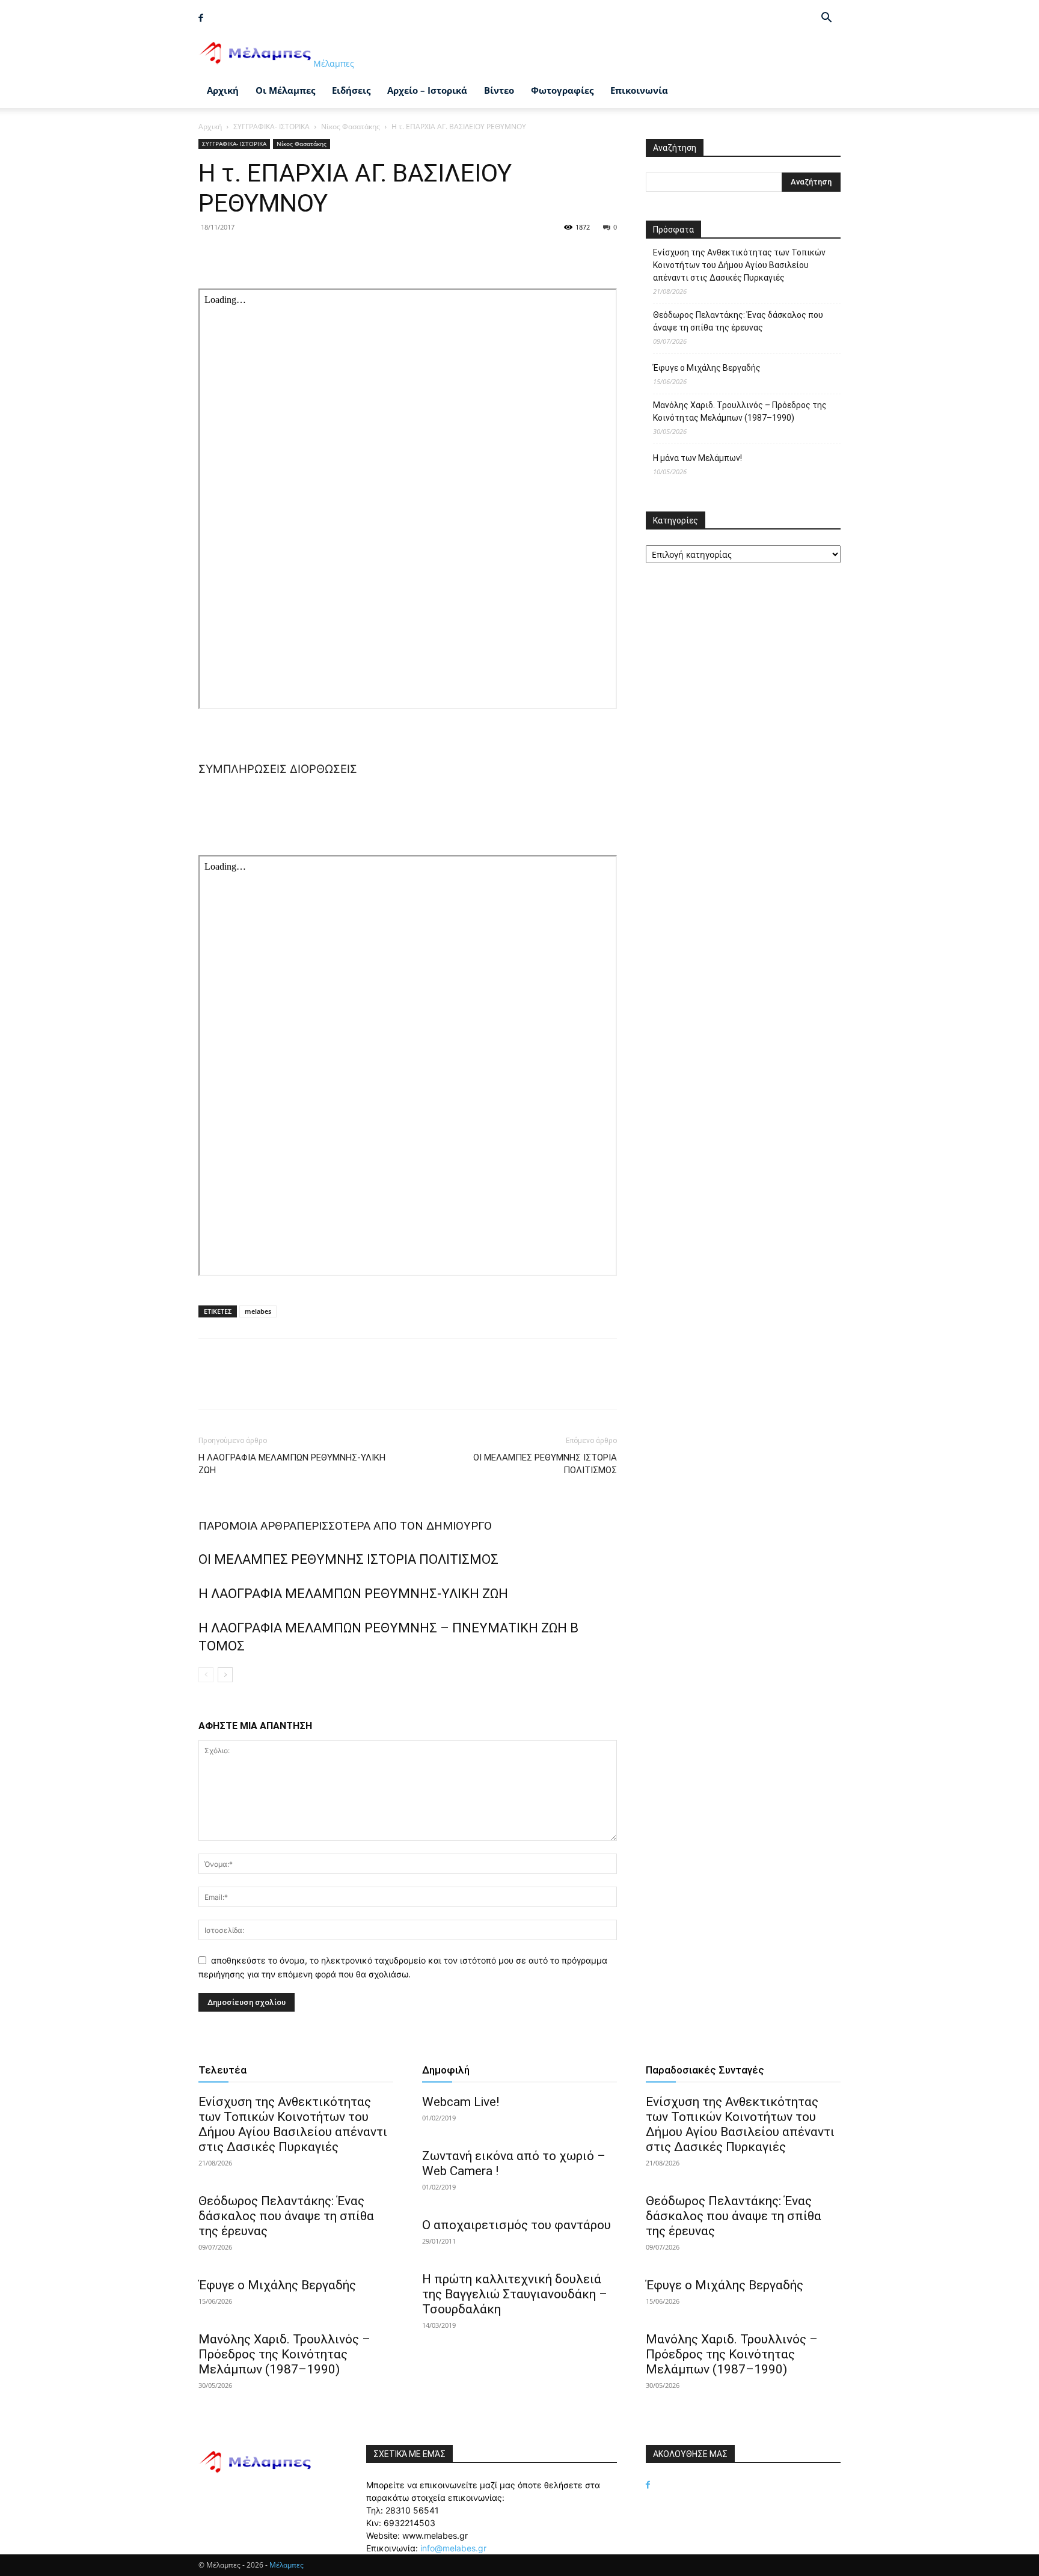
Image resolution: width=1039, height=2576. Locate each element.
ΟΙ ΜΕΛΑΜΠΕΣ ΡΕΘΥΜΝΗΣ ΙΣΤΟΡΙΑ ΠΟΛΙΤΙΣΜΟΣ (545, 1464)
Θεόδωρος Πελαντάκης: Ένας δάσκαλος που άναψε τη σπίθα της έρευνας (738, 321)
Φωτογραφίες (562, 90)
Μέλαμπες (287, 2565)
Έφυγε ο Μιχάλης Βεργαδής (707, 368)
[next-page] (225, 1675)
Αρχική (223, 90)
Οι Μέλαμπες (285, 90)
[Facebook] (201, 18)
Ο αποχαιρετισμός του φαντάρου (516, 2225)
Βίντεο (499, 90)
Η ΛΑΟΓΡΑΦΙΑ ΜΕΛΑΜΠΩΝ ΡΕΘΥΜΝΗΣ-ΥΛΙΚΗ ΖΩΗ (292, 1464)
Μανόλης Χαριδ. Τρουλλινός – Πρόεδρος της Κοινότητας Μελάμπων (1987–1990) (740, 411)
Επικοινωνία (639, 90)
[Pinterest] (266, 254)
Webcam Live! (461, 2102)
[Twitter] (238, 254)
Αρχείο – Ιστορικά (427, 90)
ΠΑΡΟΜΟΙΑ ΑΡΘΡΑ (247, 1526)
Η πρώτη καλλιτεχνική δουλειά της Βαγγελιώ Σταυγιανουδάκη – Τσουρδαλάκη (515, 2294)
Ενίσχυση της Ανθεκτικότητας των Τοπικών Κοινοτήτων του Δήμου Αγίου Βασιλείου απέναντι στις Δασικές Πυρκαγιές (739, 265)
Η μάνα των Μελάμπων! (697, 458)
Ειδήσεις (351, 90)
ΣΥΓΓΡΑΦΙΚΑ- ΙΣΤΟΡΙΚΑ (271, 127)
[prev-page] (206, 1675)
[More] (322, 254)
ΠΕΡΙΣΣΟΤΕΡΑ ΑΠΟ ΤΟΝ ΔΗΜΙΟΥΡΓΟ (394, 1526)
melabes (258, 1311)
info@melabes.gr (453, 2548)
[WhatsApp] (293, 254)
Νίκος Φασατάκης (351, 127)
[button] (826, 19)
